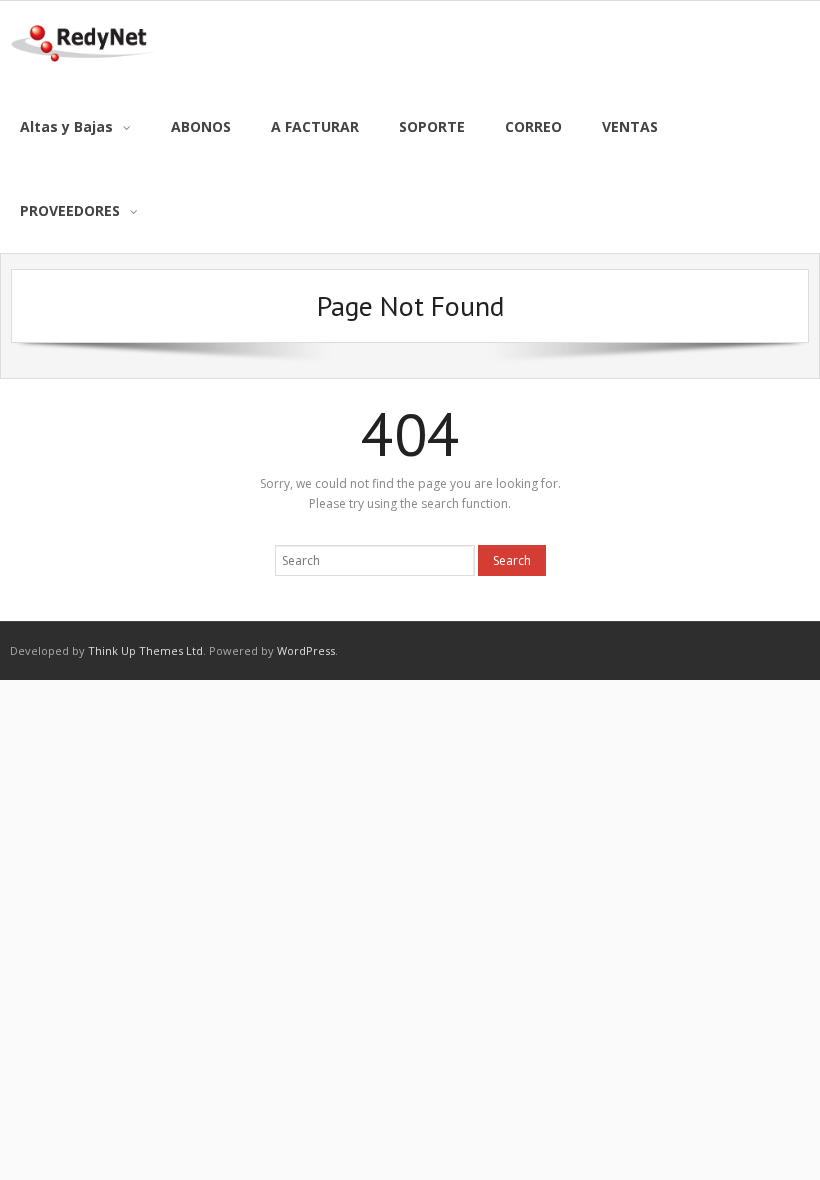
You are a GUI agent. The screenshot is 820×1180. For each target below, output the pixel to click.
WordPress (306, 650)
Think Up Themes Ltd (145, 650)
